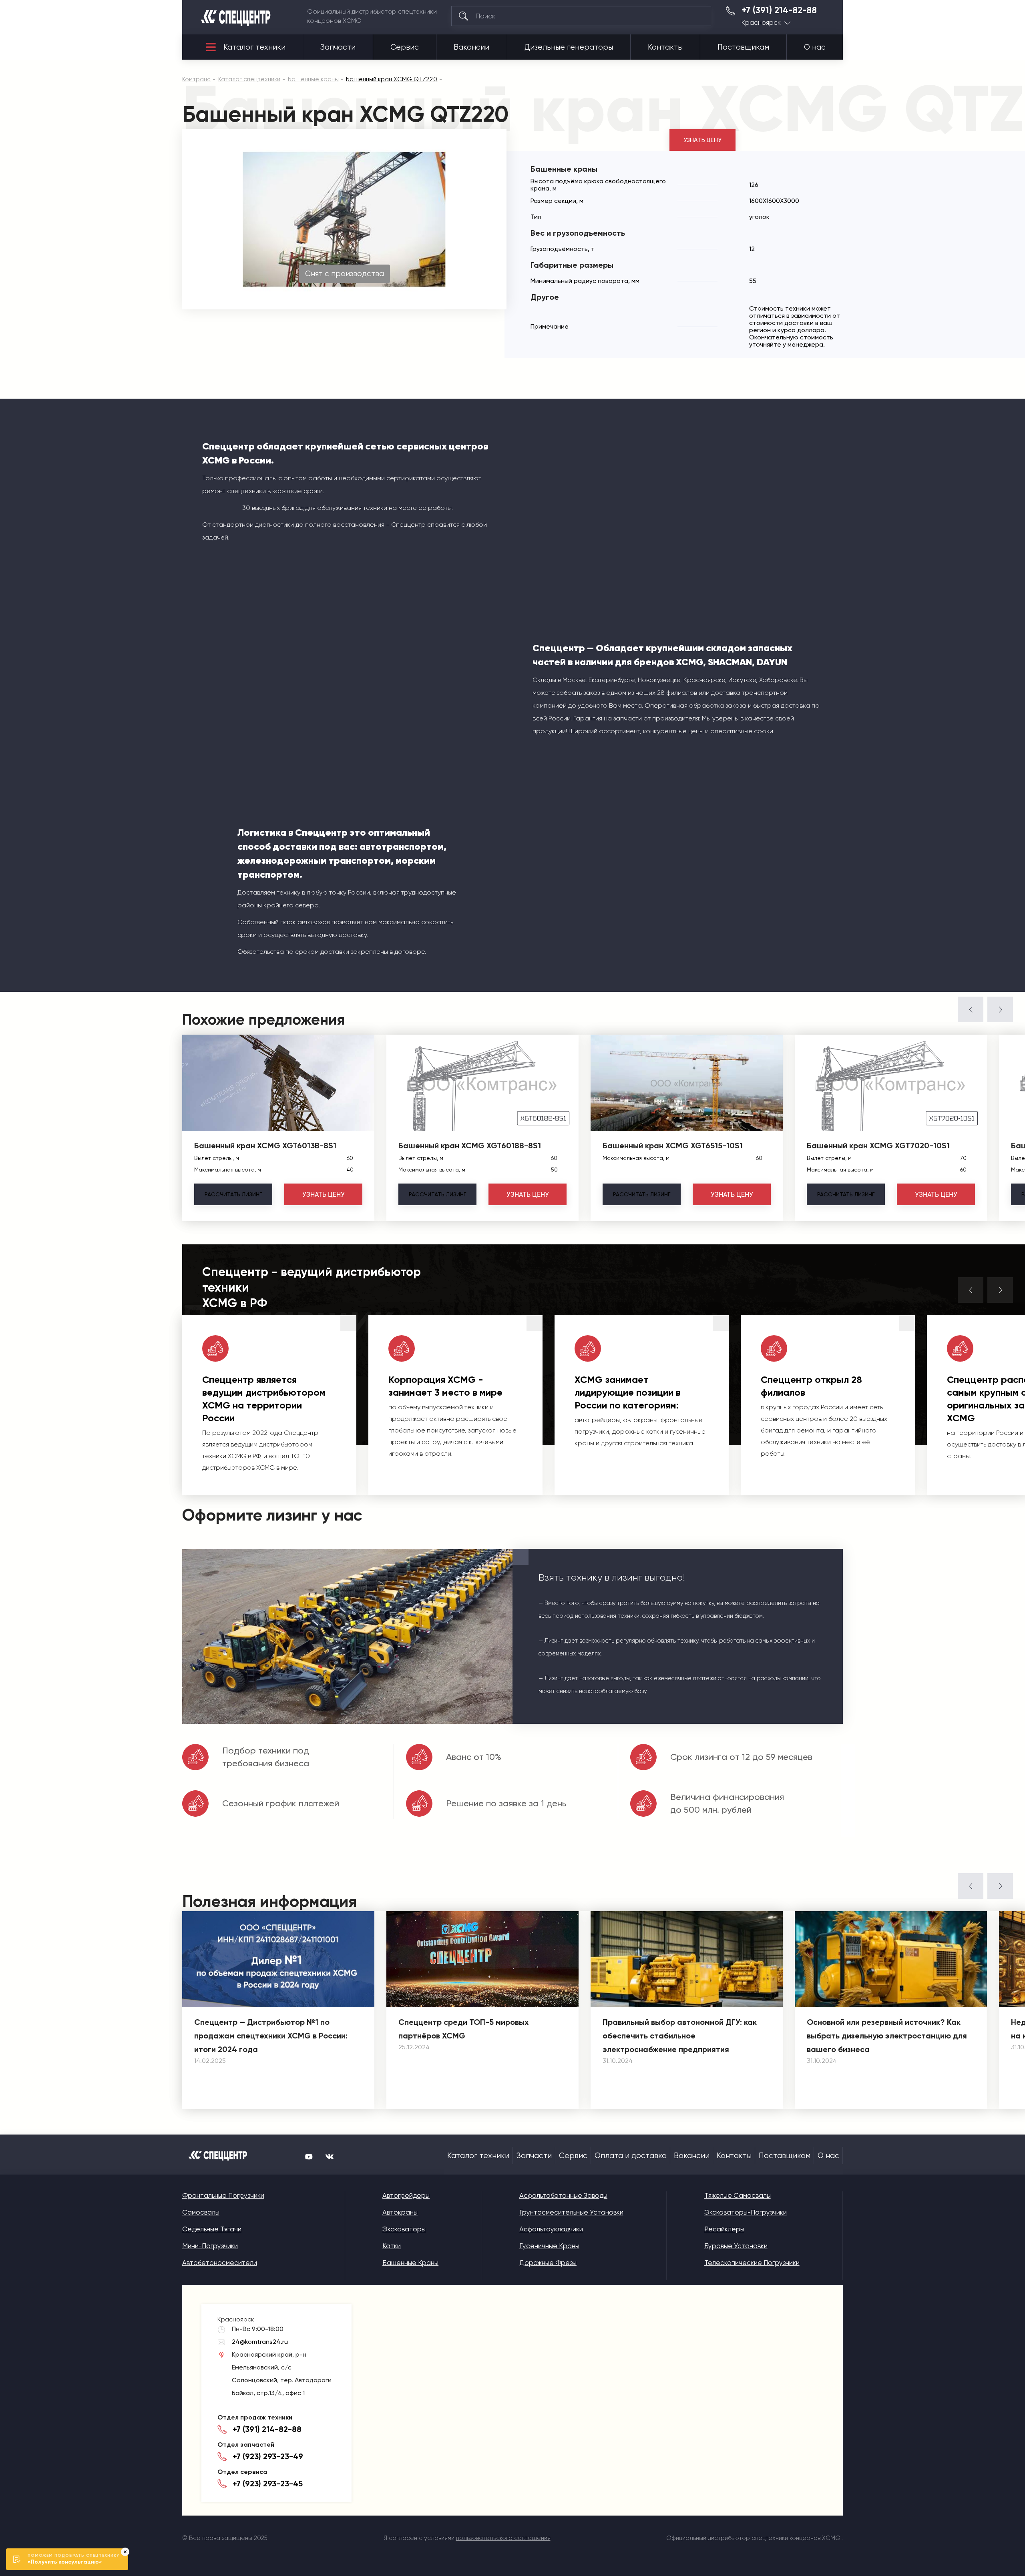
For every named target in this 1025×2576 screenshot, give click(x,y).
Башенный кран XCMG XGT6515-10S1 (673, 1146)
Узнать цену (702, 140)
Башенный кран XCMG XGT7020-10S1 (878, 1146)
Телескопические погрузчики (752, 2263)
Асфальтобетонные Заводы (563, 2195)
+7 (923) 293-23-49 (268, 2456)
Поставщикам (743, 47)
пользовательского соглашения (503, 2538)
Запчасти (338, 47)
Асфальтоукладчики (551, 2229)
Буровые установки (736, 2246)
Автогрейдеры (406, 2195)
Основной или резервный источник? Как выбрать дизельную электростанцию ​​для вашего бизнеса (887, 2036)
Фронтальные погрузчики (223, 2195)
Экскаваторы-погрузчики (746, 2212)
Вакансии (471, 47)
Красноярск (761, 23)
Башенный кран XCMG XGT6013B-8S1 (265, 1146)
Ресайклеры (724, 2229)
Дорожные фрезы (548, 2263)
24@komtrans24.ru (260, 2342)
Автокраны (400, 2212)
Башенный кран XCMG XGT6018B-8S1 (470, 1146)
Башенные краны (410, 2263)
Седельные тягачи (212, 2229)
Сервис (405, 47)
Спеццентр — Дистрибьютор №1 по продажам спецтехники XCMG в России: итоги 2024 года (271, 2036)
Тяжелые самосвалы (738, 2195)
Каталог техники (254, 47)
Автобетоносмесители (220, 2263)
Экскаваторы (404, 2229)
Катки (392, 2246)
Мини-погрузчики (210, 2246)
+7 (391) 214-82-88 (779, 10)
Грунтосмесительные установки (571, 2212)
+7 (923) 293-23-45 (268, 2484)
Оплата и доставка (631, 2156)
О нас (815, 47)
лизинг (233, 1194)
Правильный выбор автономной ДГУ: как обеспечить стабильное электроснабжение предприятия (680, 2036)
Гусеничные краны (549, 2246)
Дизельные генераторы (569, 47)
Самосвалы (201, 2212)
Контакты (665, 47)
